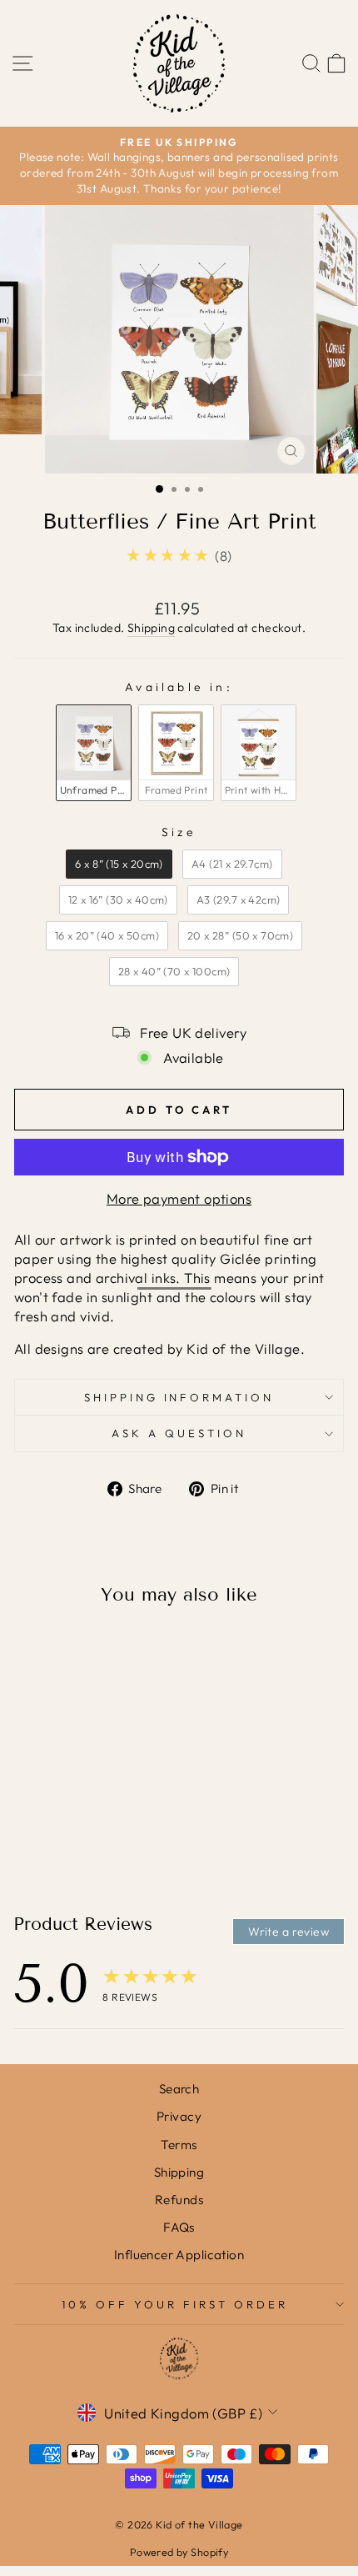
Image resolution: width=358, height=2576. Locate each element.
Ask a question (179, 1433)
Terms (179, 2145)
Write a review (288, 1932)
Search (179, 2089)
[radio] (94, 753)
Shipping (151, 628)
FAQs (179, 2227)
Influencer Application (179, 2255)
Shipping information (179, 1397)
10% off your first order (174, 2304)
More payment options (179, 1198)
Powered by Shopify (179, 2552)
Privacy (179, 2116)
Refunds (179, 2200)
